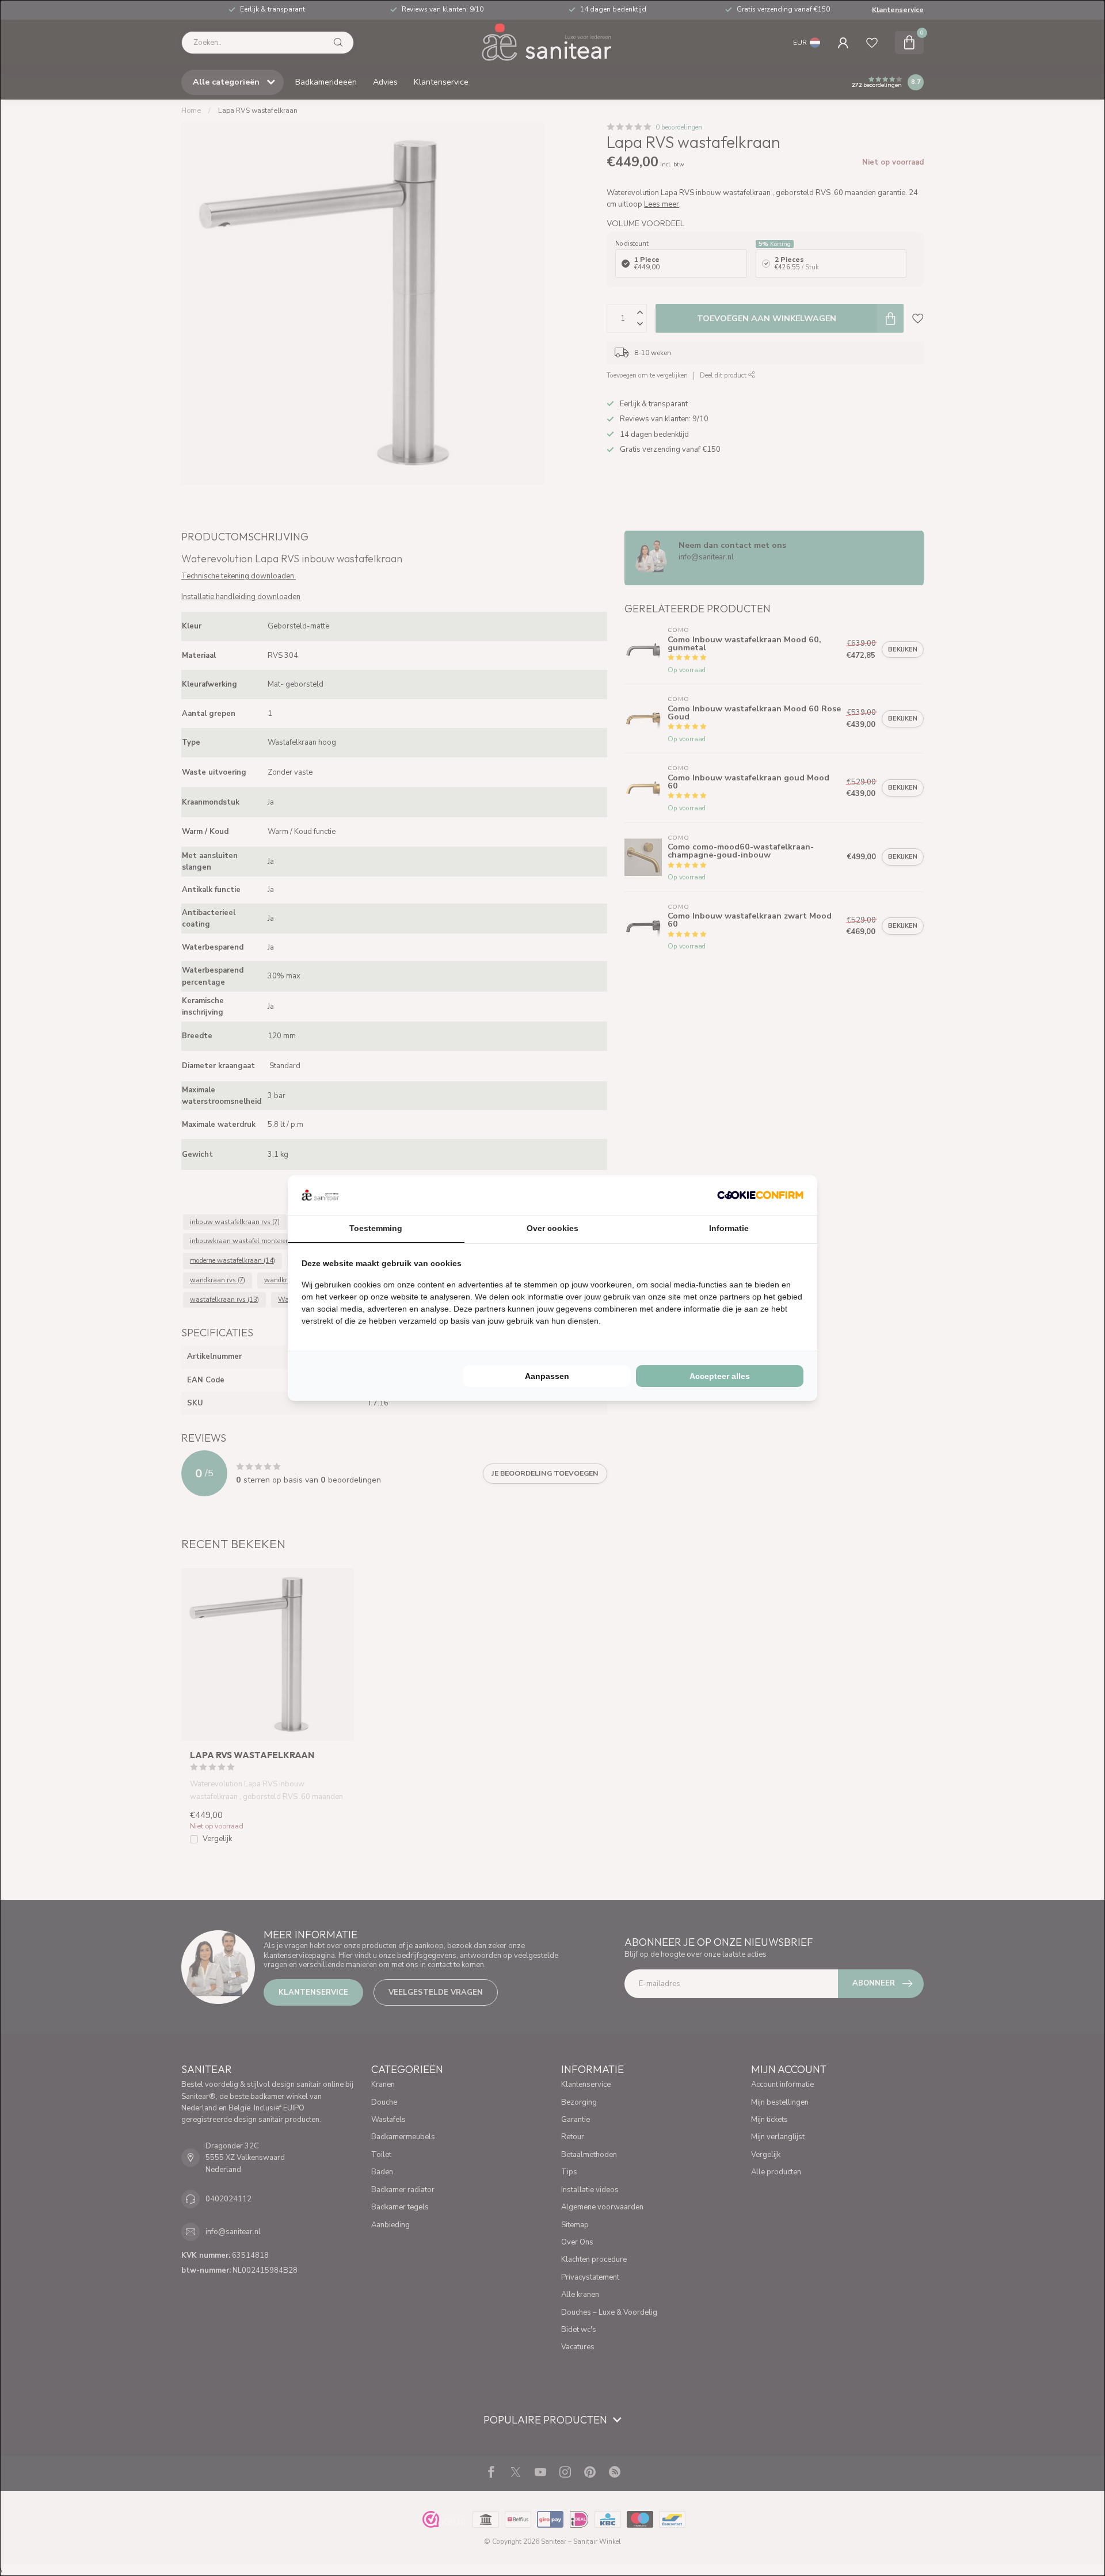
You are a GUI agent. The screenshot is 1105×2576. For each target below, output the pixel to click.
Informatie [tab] (729, 1228)
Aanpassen (547, 1376)
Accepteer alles (720, 1376)
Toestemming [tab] (376, 1228)
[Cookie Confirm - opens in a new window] (760, 1195)
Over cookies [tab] (552, 1228)
